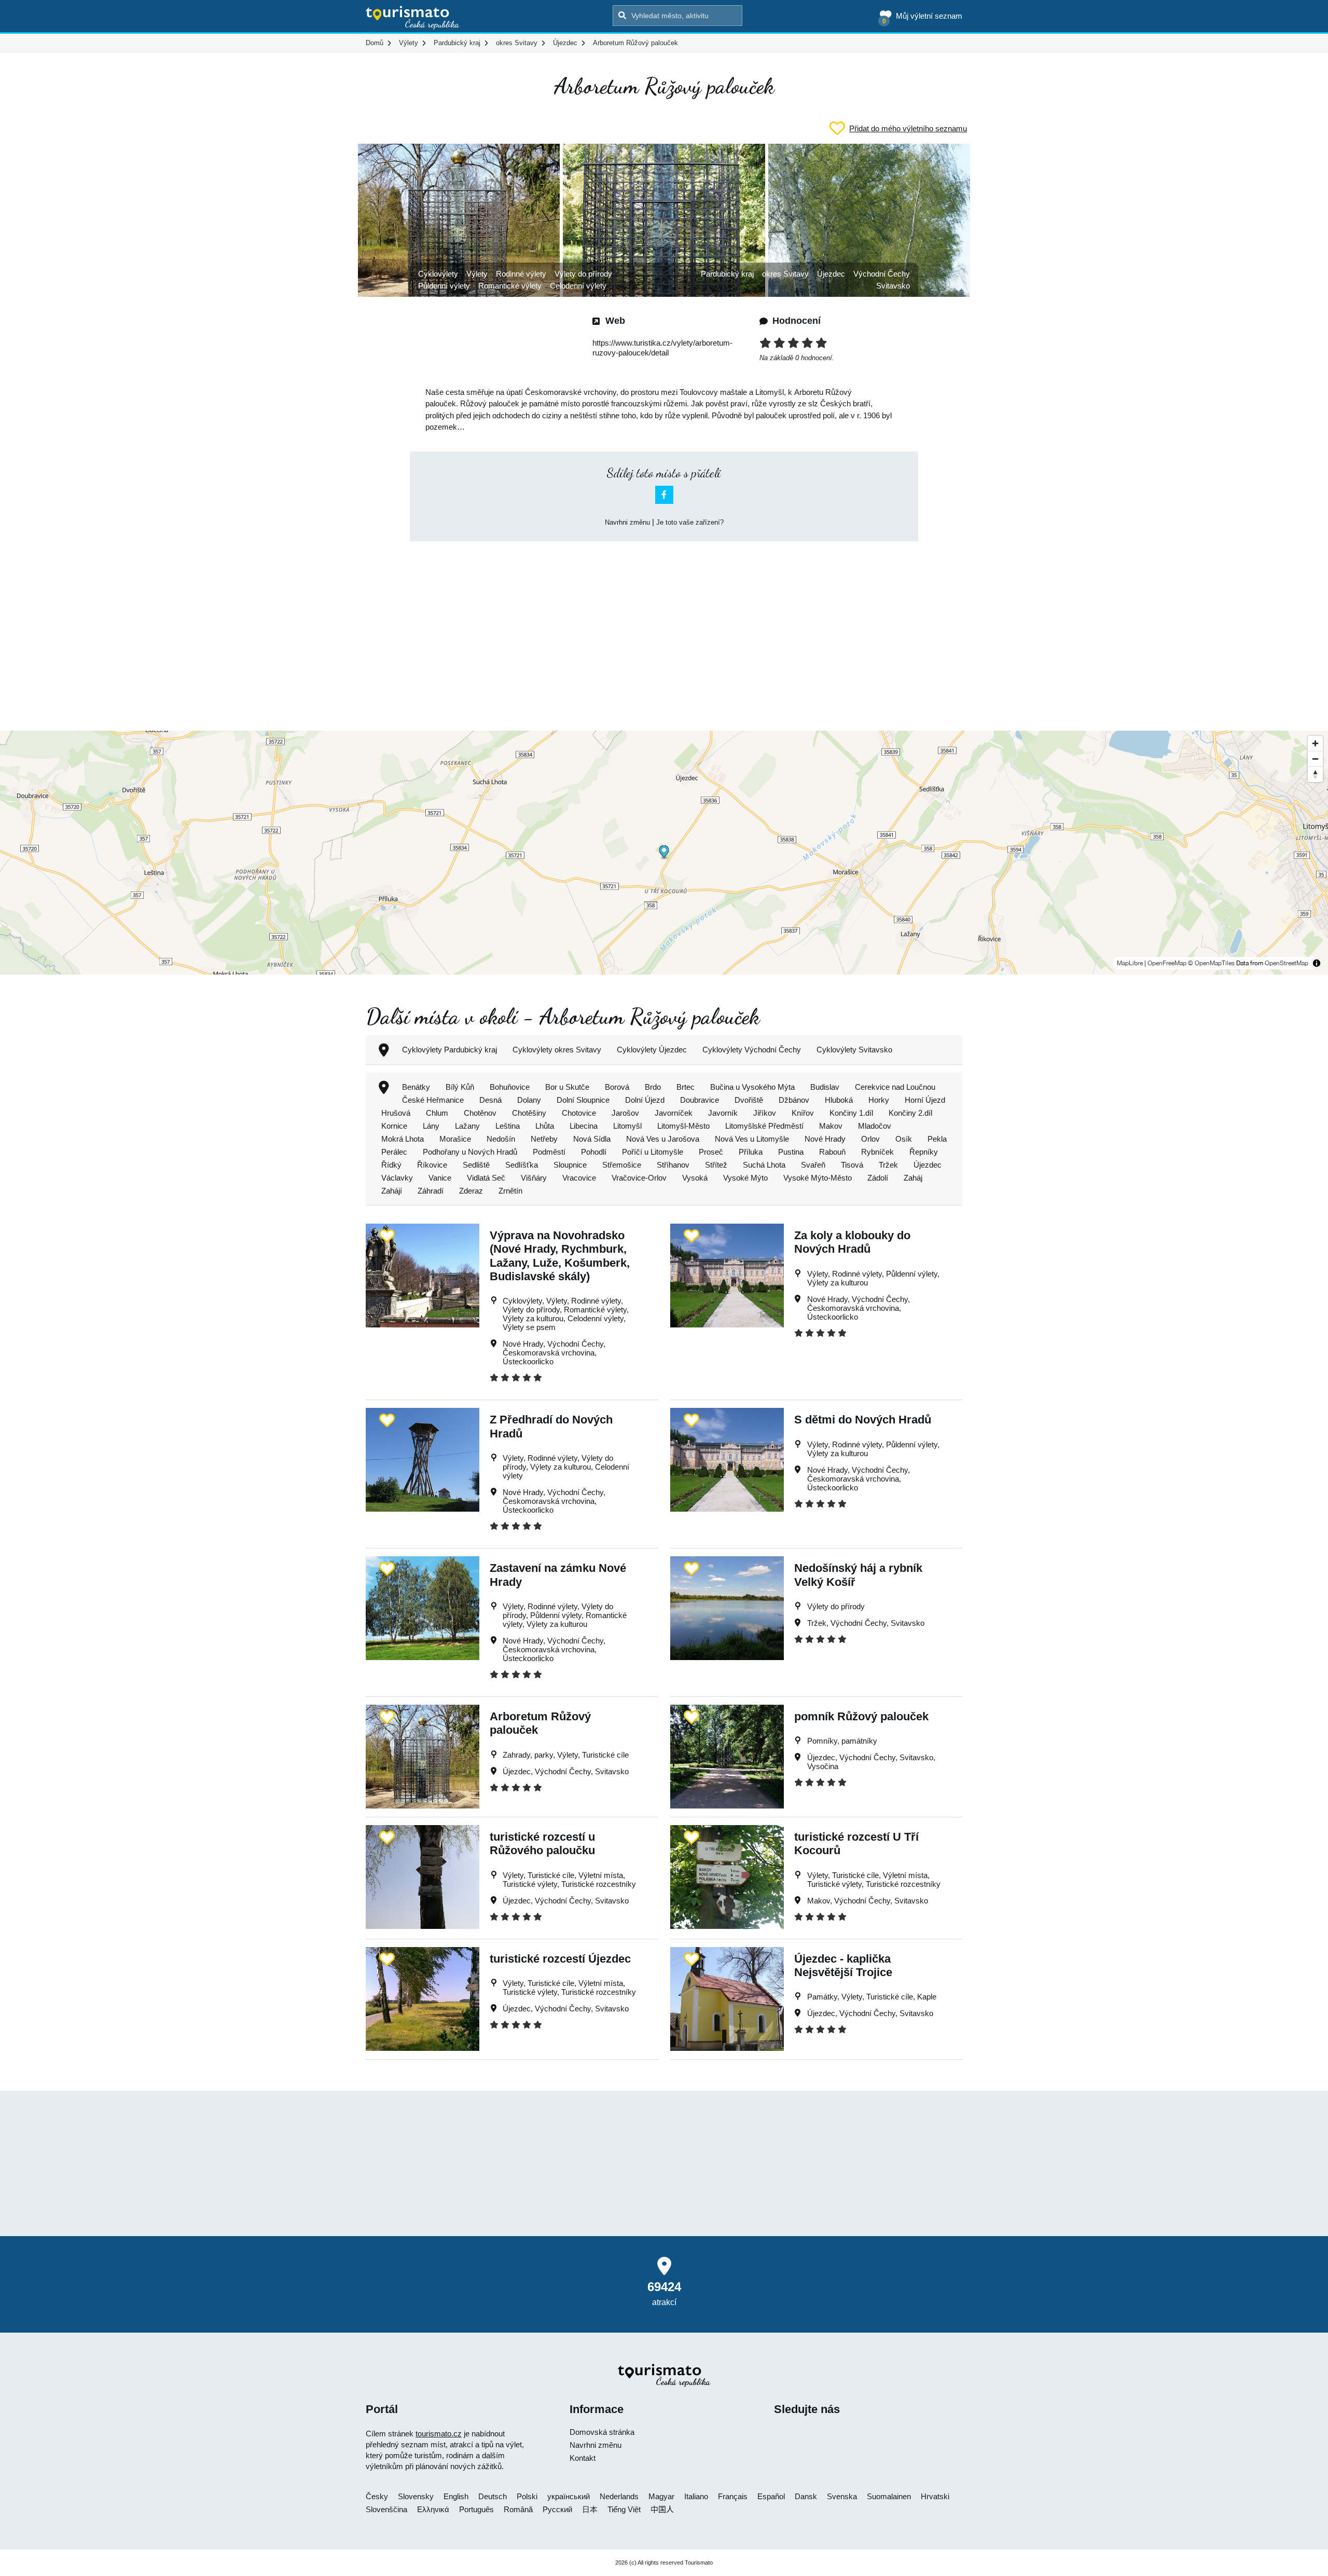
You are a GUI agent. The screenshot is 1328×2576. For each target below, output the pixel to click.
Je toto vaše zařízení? (690, 522)
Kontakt (583, 2458)
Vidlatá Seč (486, 1178)
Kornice (394, 1126)
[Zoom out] (1315, 759)
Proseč (711, 1152)
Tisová (852, 1165)
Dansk (806, 2496)
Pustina (791, 1152)
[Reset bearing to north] (1315, 774)
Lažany (467, 1126)
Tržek (888, 1165)
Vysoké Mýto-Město (818, 1178)
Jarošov (625, 1113)
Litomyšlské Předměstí (764, 1126)
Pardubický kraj (727, 274)
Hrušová (396, 1113)
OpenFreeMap (1167, 963)
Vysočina (823, 1766)
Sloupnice (570, 1165)
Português (476, 2509)
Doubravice (700, 1100)
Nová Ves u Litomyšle (752, 1139)
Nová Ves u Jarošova (663, 1139)
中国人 (662, 2509)
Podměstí (549, 1152)
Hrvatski (935, 2496)
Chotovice (579, 1113)
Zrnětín (510, 1191)
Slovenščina (386, 2509)
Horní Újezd (925, 1100)
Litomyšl (627, 1126)
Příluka (751, 1152)
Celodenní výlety (578, 286)
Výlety (477, 274)
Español (771, 2496)
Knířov (803, 1113)
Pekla (937, 1139)
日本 (590, 2509)
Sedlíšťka (522, 1165)
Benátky (416, 1087)
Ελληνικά (433, 2509)
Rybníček (877, 1152)
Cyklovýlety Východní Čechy (752, 1050)
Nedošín (501, 1139)
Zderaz (471, 1191)
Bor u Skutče (567, 1087)
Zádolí (878, 1178)
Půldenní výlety (444, 286)
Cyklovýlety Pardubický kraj (449, 1050)
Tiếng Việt (624, 2509)
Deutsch (493, 2496)
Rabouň (832, 1152)
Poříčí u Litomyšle (653, 1152)
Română (518, 2509)
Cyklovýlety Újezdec (652, 1050)
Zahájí (392, 1191)
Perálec (394, 1152)
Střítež (716, 1165)
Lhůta (545, 1126)
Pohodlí (594, 1152)
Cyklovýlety (438, 274)
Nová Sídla (592, 1139)
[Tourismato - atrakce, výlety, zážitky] (413, 18)
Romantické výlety (510, 286)
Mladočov (875, 1126)
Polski (527, 2496)
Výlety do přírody (583, 274)
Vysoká (695, 1178)
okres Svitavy (785, 274)
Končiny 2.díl (910, 1113)
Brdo (653, 1087)
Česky (377, 2496)
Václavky (397, 1178)
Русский (557, 2509)
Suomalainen (889, 2496)
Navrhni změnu (627, 522)
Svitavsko (893, 286)
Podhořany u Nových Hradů (470, 1152)
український (569, 2496)
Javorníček (674, 1113)
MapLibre (1130, 963)
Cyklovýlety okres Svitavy (557, 1050)
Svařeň (813, 1165)
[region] (664, 853)
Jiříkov (765, 1113)
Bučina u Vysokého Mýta (752, 1087)
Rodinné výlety (521, 274)
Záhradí (431, 1191)
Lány (431, 1126)
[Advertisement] (664, 627)
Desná (490, 1100)
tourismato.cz (439, 2434)
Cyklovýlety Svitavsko (854, 1050)
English (456, 2496)
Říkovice (432, 1165)
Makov (831, 1126)
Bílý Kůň (460, 1087)
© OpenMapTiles (1211, 963)
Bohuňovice (510, 1087)
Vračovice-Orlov (639, 1178)
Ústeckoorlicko (528, 1361)
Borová (617, 1087)
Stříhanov (673, 1165)
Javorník (723, 1113)
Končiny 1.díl (851, 1113)
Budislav (825, 1087)
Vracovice (579, 1178)
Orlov (870, 1139)
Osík (904, 1139)
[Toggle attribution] (1317, 963)
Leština (508, 1126)
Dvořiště (749, 1100)
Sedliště (476, 1165)
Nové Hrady (825, 1139)
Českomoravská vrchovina (549, 1353)
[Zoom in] (1315, 743)
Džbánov (794, 1100)
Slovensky (416, 2496)
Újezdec (831, 274)
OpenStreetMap (1286, 963)
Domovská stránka (602, 2432)
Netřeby (544, 1139)
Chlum (437, 1113)
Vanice (440, 1178)
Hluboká (839, 1100)
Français (733, 2496)
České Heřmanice (433, 1100)
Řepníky (924, 1152)
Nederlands (619, 2496)
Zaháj (913, 1178)
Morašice (455, 1139)
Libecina (584, 1126)
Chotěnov (480, 1113)
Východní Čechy (882, 274)
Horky (879, 1100)
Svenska (842, 2496)
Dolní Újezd (645, 1100)
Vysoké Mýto (745, 1178)
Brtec (686, 1087)
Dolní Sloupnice (583, 1100)
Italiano (696, 2496)
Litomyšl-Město (683, 1126)
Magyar (661, 2496)
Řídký (391, 1165)
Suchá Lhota (764, 1165)
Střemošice (622, 1165)
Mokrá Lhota (403, 1139)
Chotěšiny (529, 1113)
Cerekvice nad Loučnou (895, 1087)
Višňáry (534, 1178)
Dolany (529, 1100)
